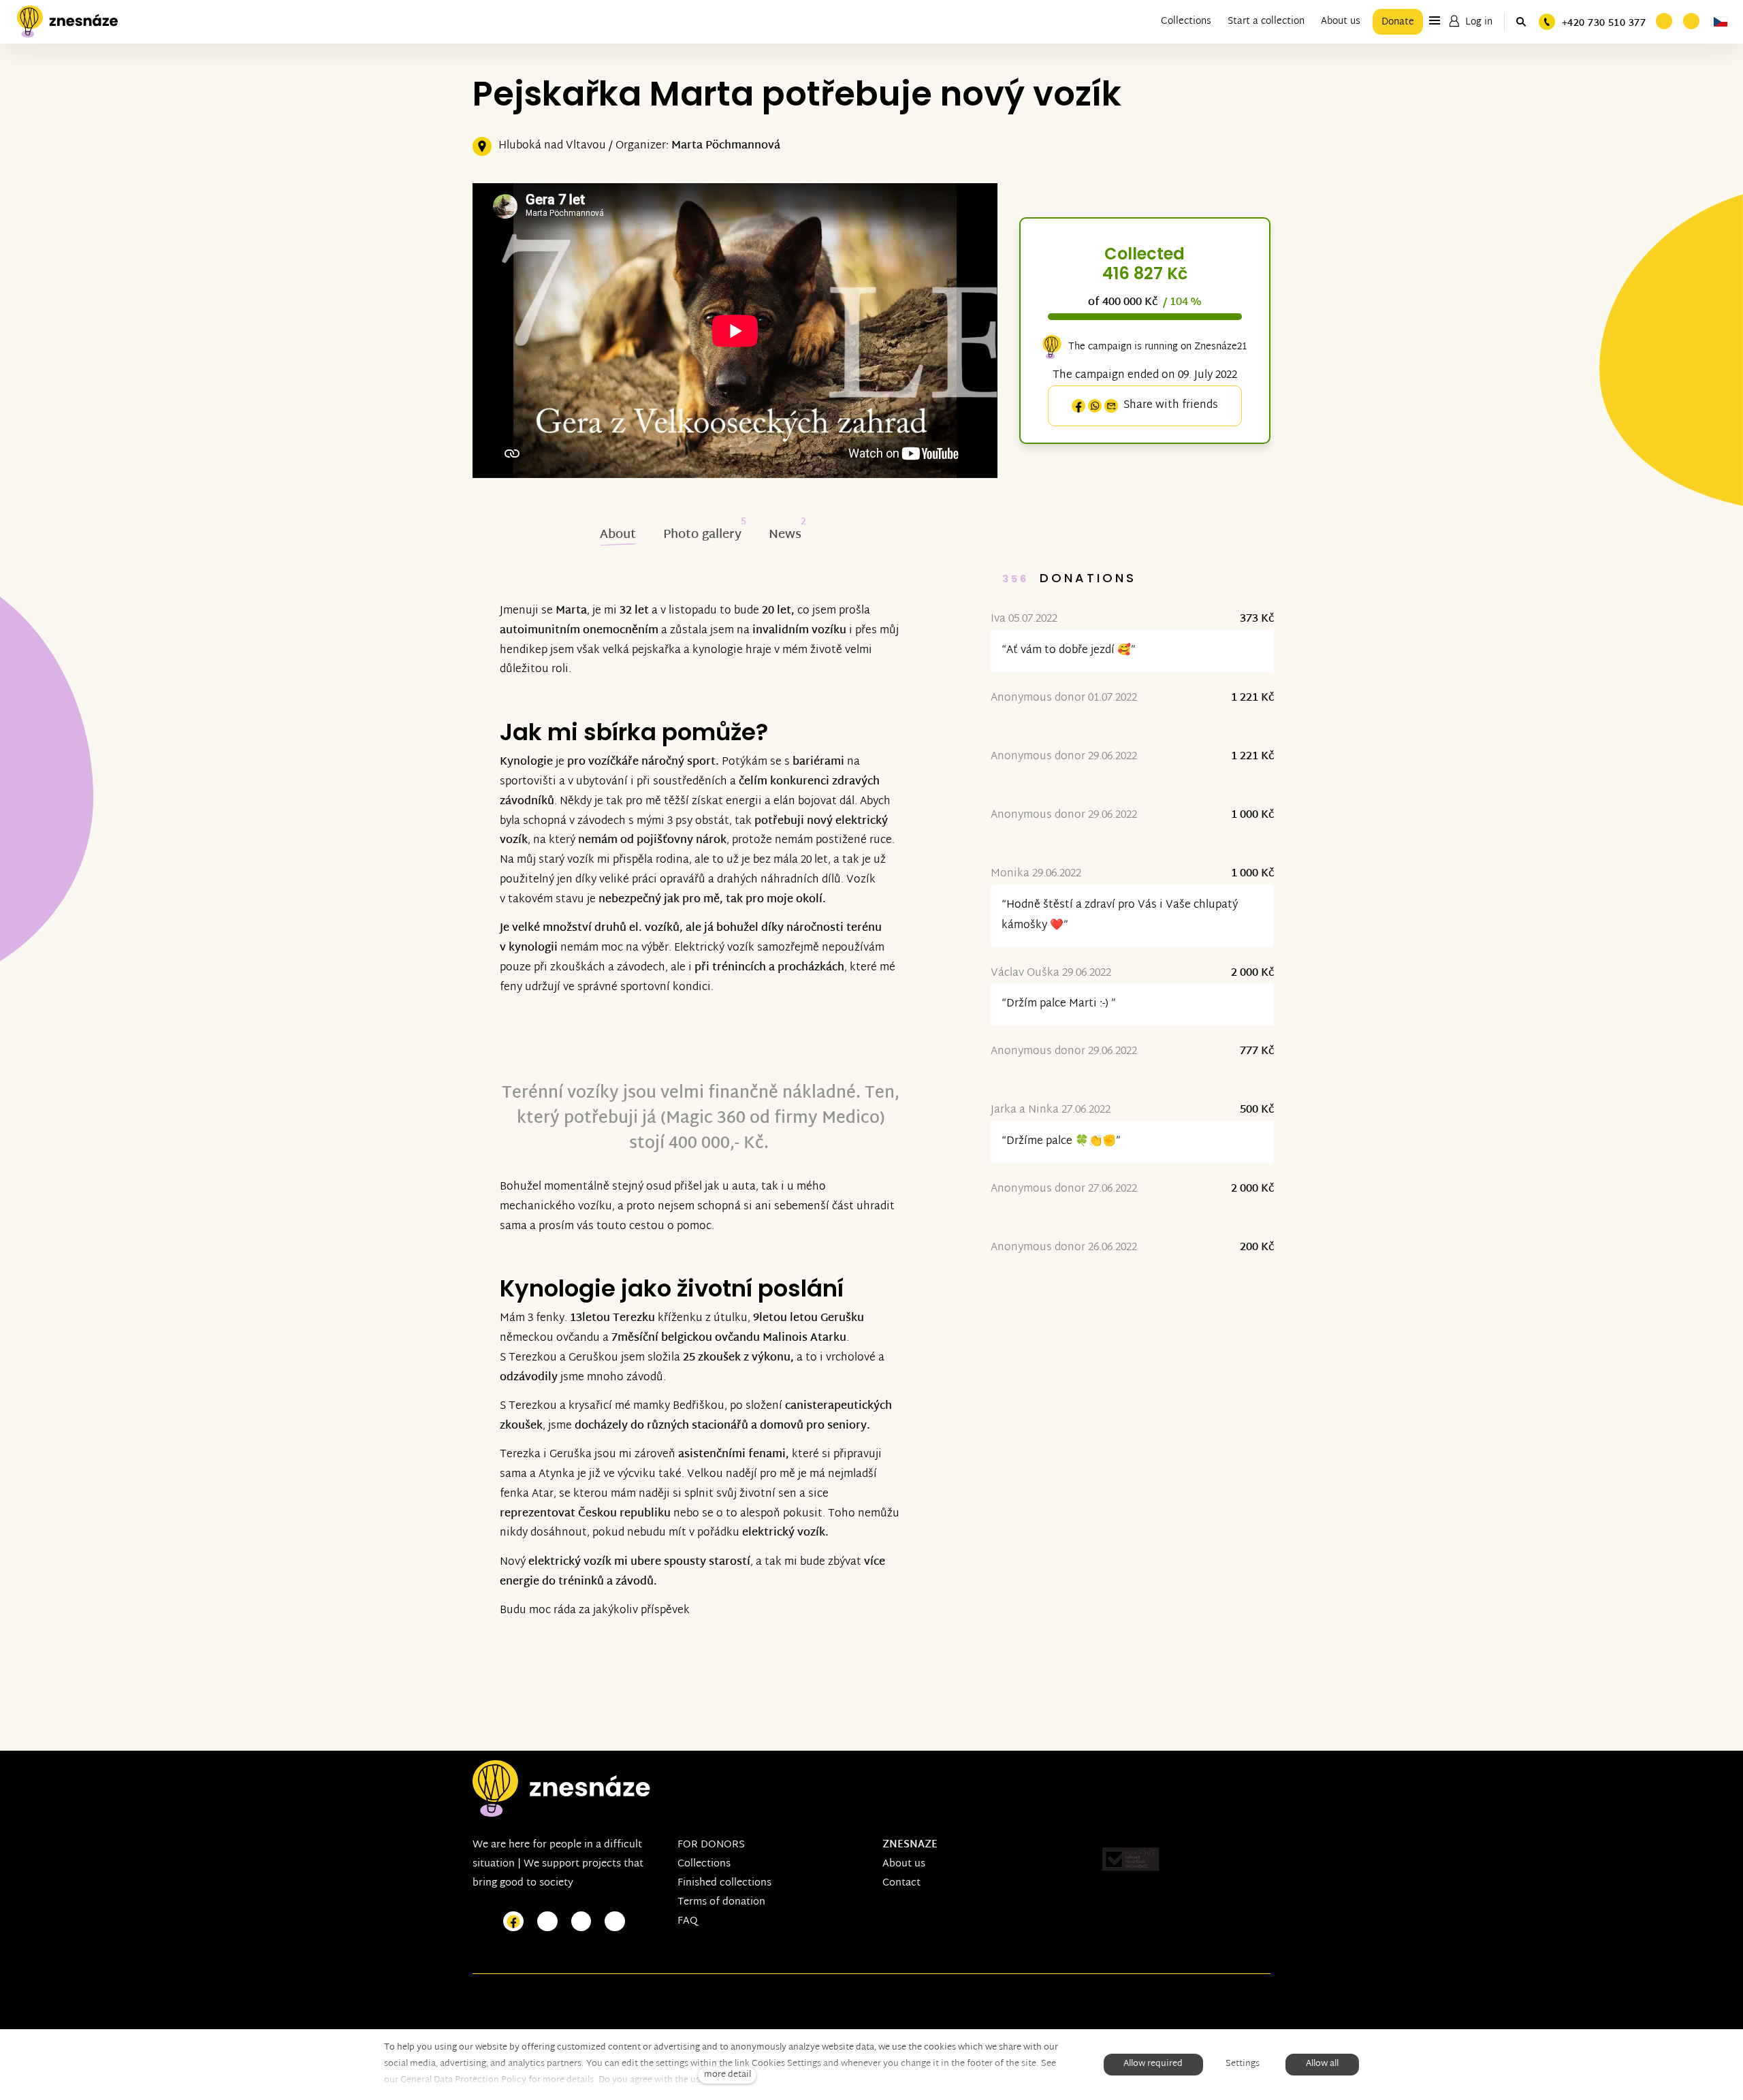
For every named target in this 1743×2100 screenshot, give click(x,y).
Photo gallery (702, 535)
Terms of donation (721, 1902)
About (618, 535)
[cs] (1721, 22)
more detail (727, 2075)
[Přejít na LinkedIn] (615, 1922)
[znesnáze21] (67, 22)
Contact (901, 1883)
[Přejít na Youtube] (581, 1922)
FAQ (688, 1921)
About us (904, 1864)
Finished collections (724, 1883)
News (785, 535)
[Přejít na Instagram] (547, 1922)
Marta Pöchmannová (726, 146)
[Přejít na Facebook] (513, 1922)
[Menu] (1435, 20)
